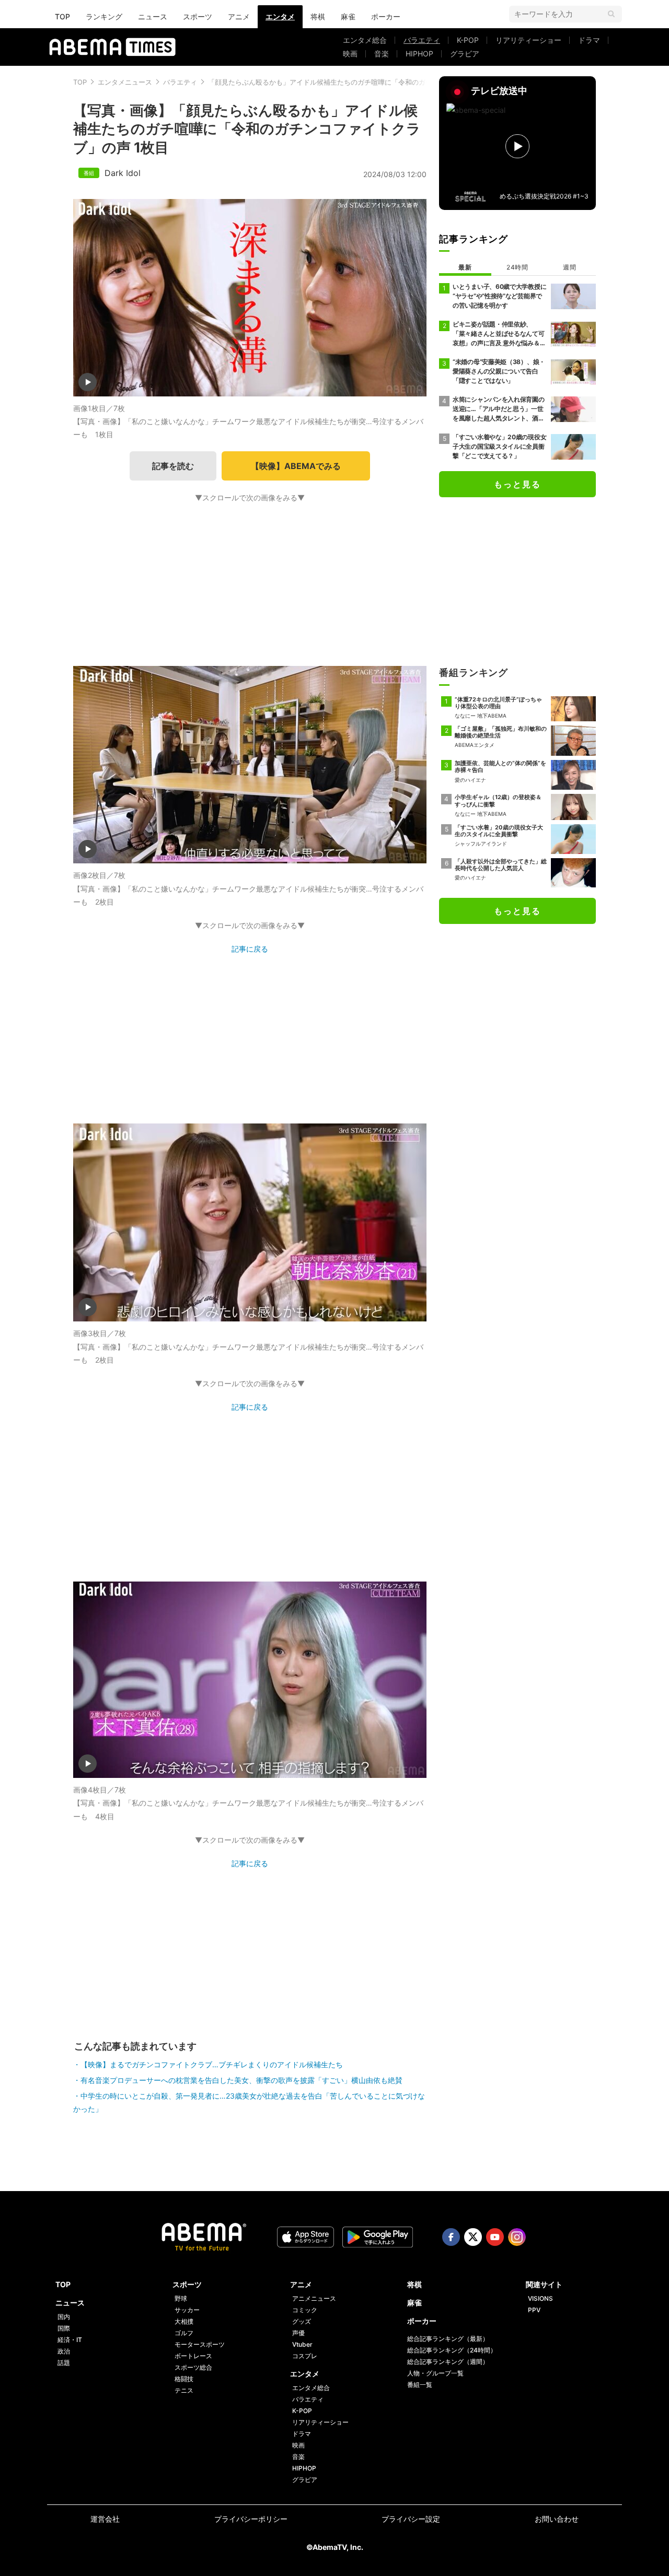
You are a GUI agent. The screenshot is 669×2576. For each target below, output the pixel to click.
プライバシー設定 (411, 2519)
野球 (181, 2298)
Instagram (517, 2237)
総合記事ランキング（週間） (448, 2362)
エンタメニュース (125, 82)
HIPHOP (419, 54)
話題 (64, 2363)
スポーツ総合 (193, 2367)
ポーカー (386, 16)
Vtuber (302, 2344)
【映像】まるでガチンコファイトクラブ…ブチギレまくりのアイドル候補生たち (212, 2064)
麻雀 (348, 16)
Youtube (495, 2237)
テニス (184, 2390)
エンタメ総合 (365, 40)
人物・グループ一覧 (435, 2373)
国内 (64, 2317)
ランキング (104, 16)
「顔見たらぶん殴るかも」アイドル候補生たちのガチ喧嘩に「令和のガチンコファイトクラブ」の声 (361, 82)
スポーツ (198, 16)
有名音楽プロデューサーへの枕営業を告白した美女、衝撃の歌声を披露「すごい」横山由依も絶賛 (241, 2080)
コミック (305, 2310)
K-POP (468, 40)
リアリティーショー (528, 40)
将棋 (318, 16)
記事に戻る (250, 949)
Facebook (451, 2237)
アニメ (239, 16)
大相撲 (184, 2321)
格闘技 (184, 2379)
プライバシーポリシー (251, 2519)
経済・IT (70, 2340)
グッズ (302, 2321)
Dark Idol (123, 173)
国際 (64, 2328)
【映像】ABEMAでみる (296, 466)
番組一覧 (420, 2385)
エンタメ (280, 16)
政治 (64, 2351)
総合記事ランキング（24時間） (452, 2350)
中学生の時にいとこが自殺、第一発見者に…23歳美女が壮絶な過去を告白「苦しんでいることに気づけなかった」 (249, 2102)
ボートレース (193, 2356)
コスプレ (305, 2356)
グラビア (465, 54)
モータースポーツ (200, 2344)
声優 (298, 2333)
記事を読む (173, 466)
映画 (350, 54)
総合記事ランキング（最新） (448, 2339)
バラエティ (422, 40)
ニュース (153, 16)
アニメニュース (314, 2298)
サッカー (187, 2310)
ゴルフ (184, 2333)
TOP (62, 16)
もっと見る (517, 484)
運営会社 (105, 2519)
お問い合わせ (557, 2519)
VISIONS (540, 2298)
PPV (534, 2310)
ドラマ (589, 40)
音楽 (382, 54)
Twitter (473, 2237)
